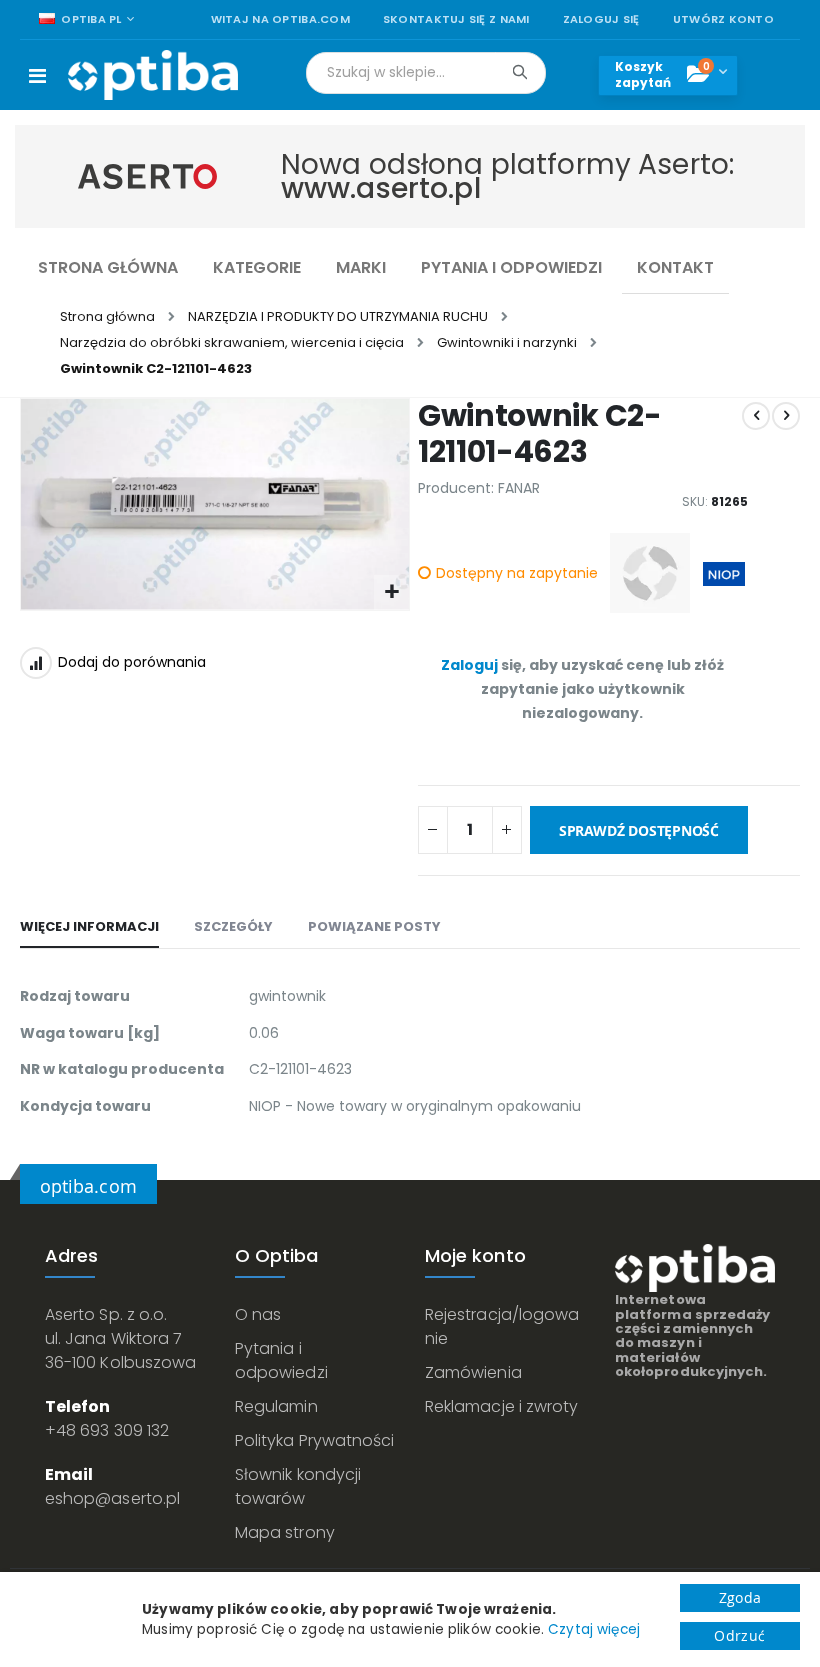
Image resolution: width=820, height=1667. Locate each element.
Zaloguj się (601, 19)
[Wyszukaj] (519, 72)
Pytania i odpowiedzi (281, 1360)
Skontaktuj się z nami (456, 19)
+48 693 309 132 (107, 1430)
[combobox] (426, 73)
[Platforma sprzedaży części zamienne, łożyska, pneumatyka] (153, 75)
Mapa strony (285, 1532)
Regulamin (276, 1406)
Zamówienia (473, 1372)
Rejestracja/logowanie (502, 1326)
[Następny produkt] (786, 416)
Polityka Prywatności (314, 1440)
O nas (258, 1314)
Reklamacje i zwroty (501, 1406)
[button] (391, 592)
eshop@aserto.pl (112, 1498)
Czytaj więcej (594, 1629)
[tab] (89, 928)
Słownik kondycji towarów (298, 1486)
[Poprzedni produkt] (756, 416)
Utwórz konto (723, 19)
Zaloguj (469, 665)
